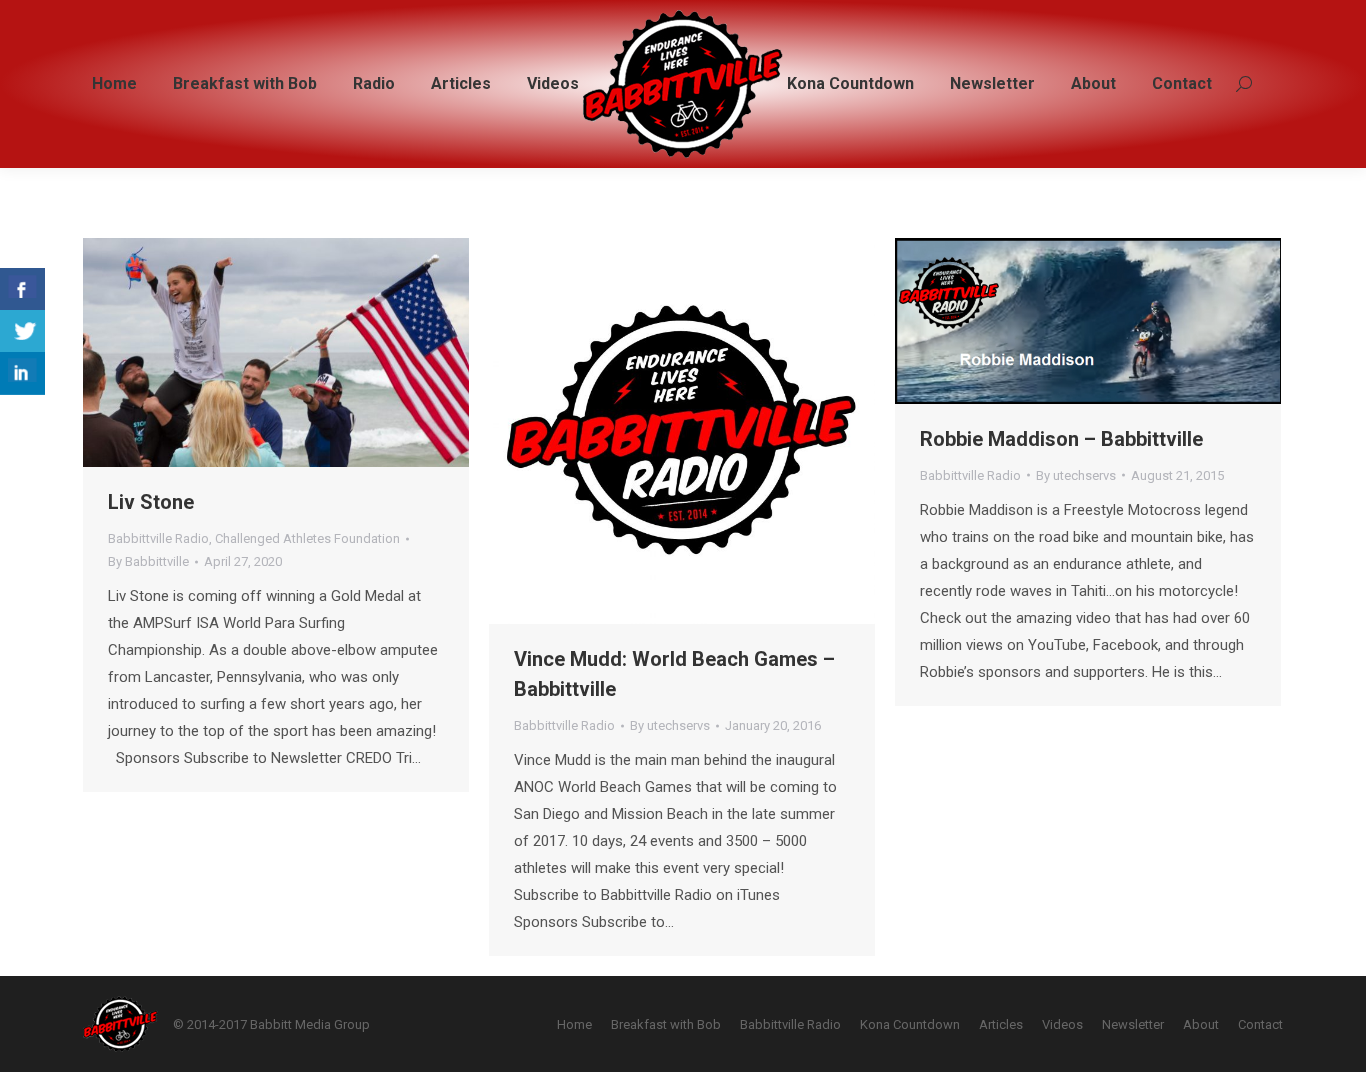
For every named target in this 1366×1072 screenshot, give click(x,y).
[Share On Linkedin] (22, 373)
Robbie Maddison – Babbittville (1061, 439)
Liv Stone (151, 502)
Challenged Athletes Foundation (307, 538)
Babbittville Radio (158, 538)
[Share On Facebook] (22, 289)
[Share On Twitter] (22, 331)
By (148, 561)
